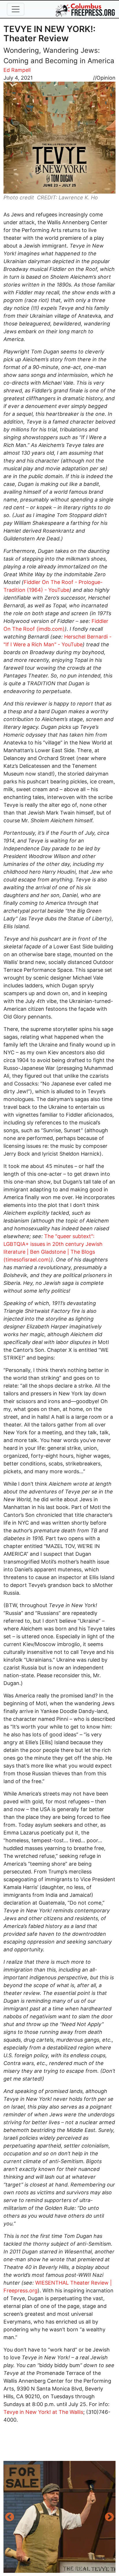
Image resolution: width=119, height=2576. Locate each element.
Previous (10, 2517)
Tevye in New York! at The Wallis (43, 2412)
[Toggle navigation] (16, 9)
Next (109, 2517)
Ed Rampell (17, 70)
